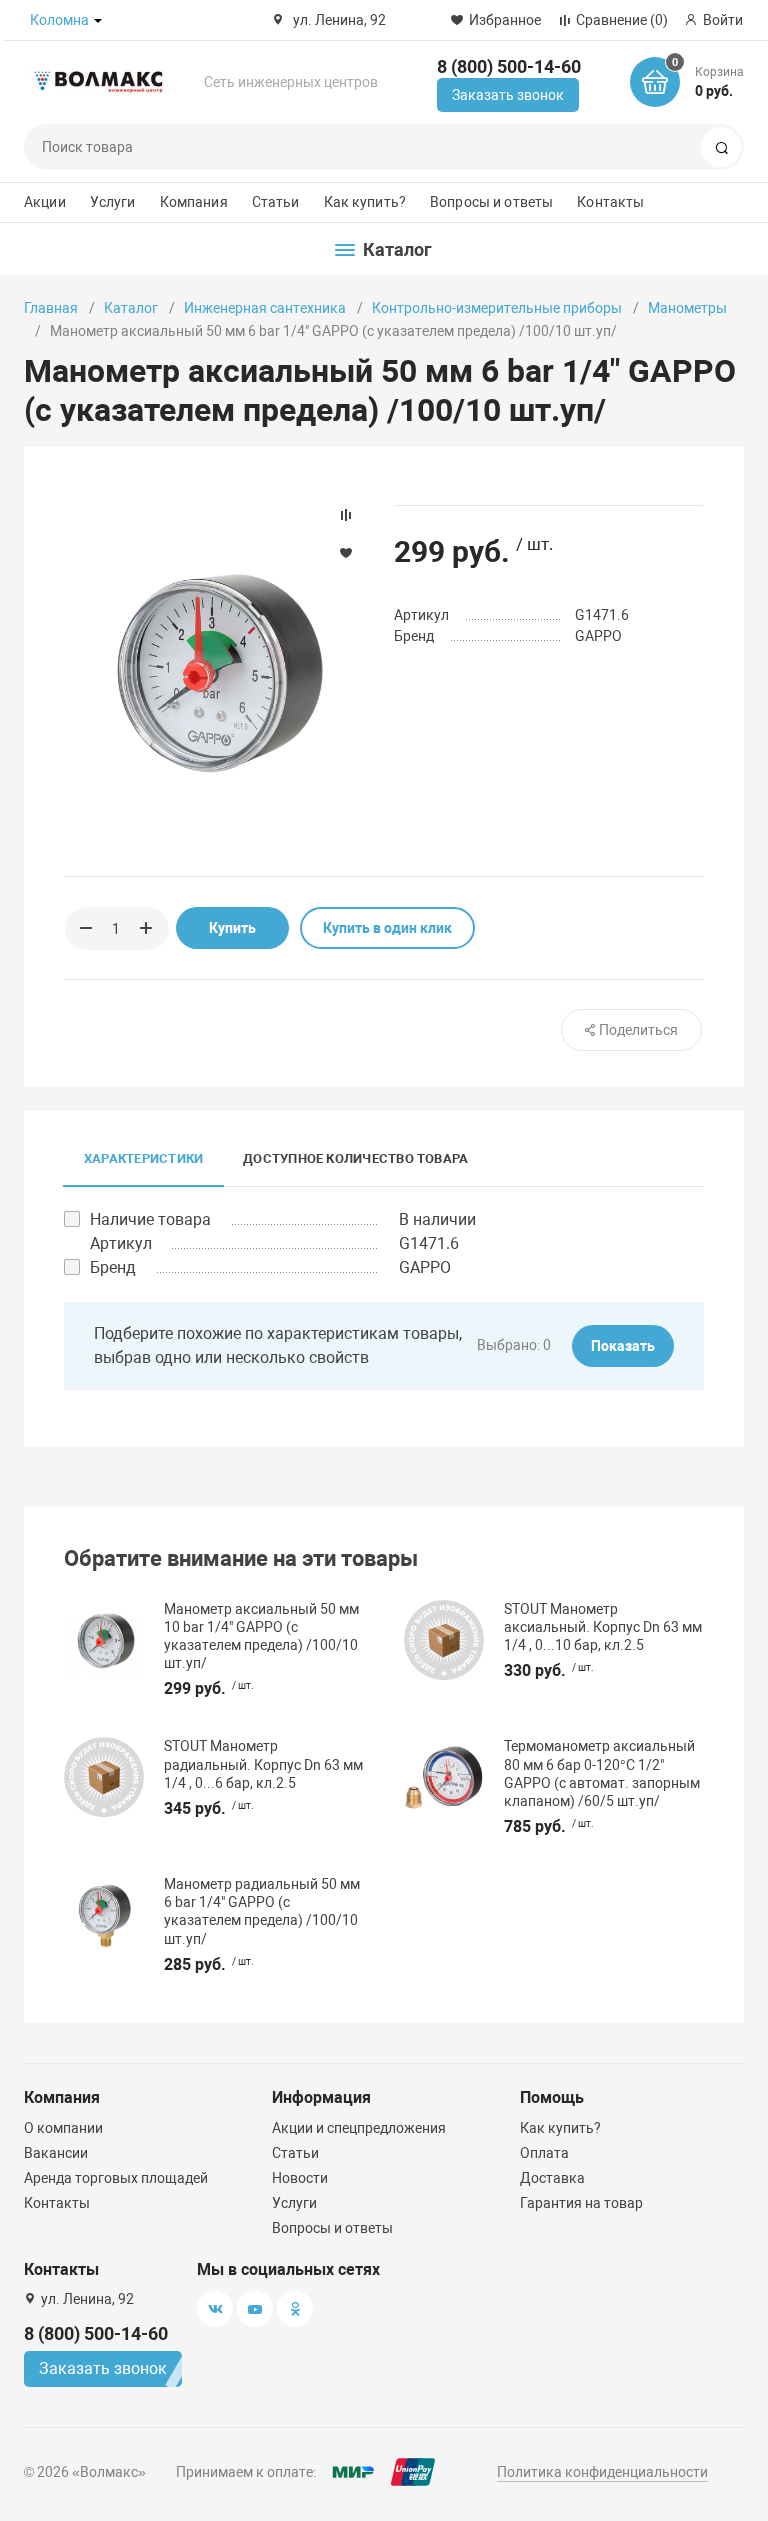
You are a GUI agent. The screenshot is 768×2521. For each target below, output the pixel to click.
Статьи (276, 202)
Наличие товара (150, 1219)
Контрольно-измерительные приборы (497, 308)
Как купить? (365, 202)
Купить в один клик (387, 928)
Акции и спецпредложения (359, 2128)
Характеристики (143, 1158)
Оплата (544, 2153)
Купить (232, 928)
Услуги (113, 202)
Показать (623, 1346)
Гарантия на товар (581, 2203)
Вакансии (56, 2153)
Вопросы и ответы (491, 202)
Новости (300, 2178)
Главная (51, 308)
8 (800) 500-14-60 (509, 66)
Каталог (131, 308)
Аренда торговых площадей (116, 2178)
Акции (45, 202)
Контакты (610, 202)
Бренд (113, 1267)
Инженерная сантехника (265, 308)
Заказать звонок (508, 95)
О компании (63, 2128)
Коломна (59, 20)
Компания (194, 202)
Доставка (552, 2178)
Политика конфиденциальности (602, 2472)
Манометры (687, 308)
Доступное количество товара (355, 1158)
